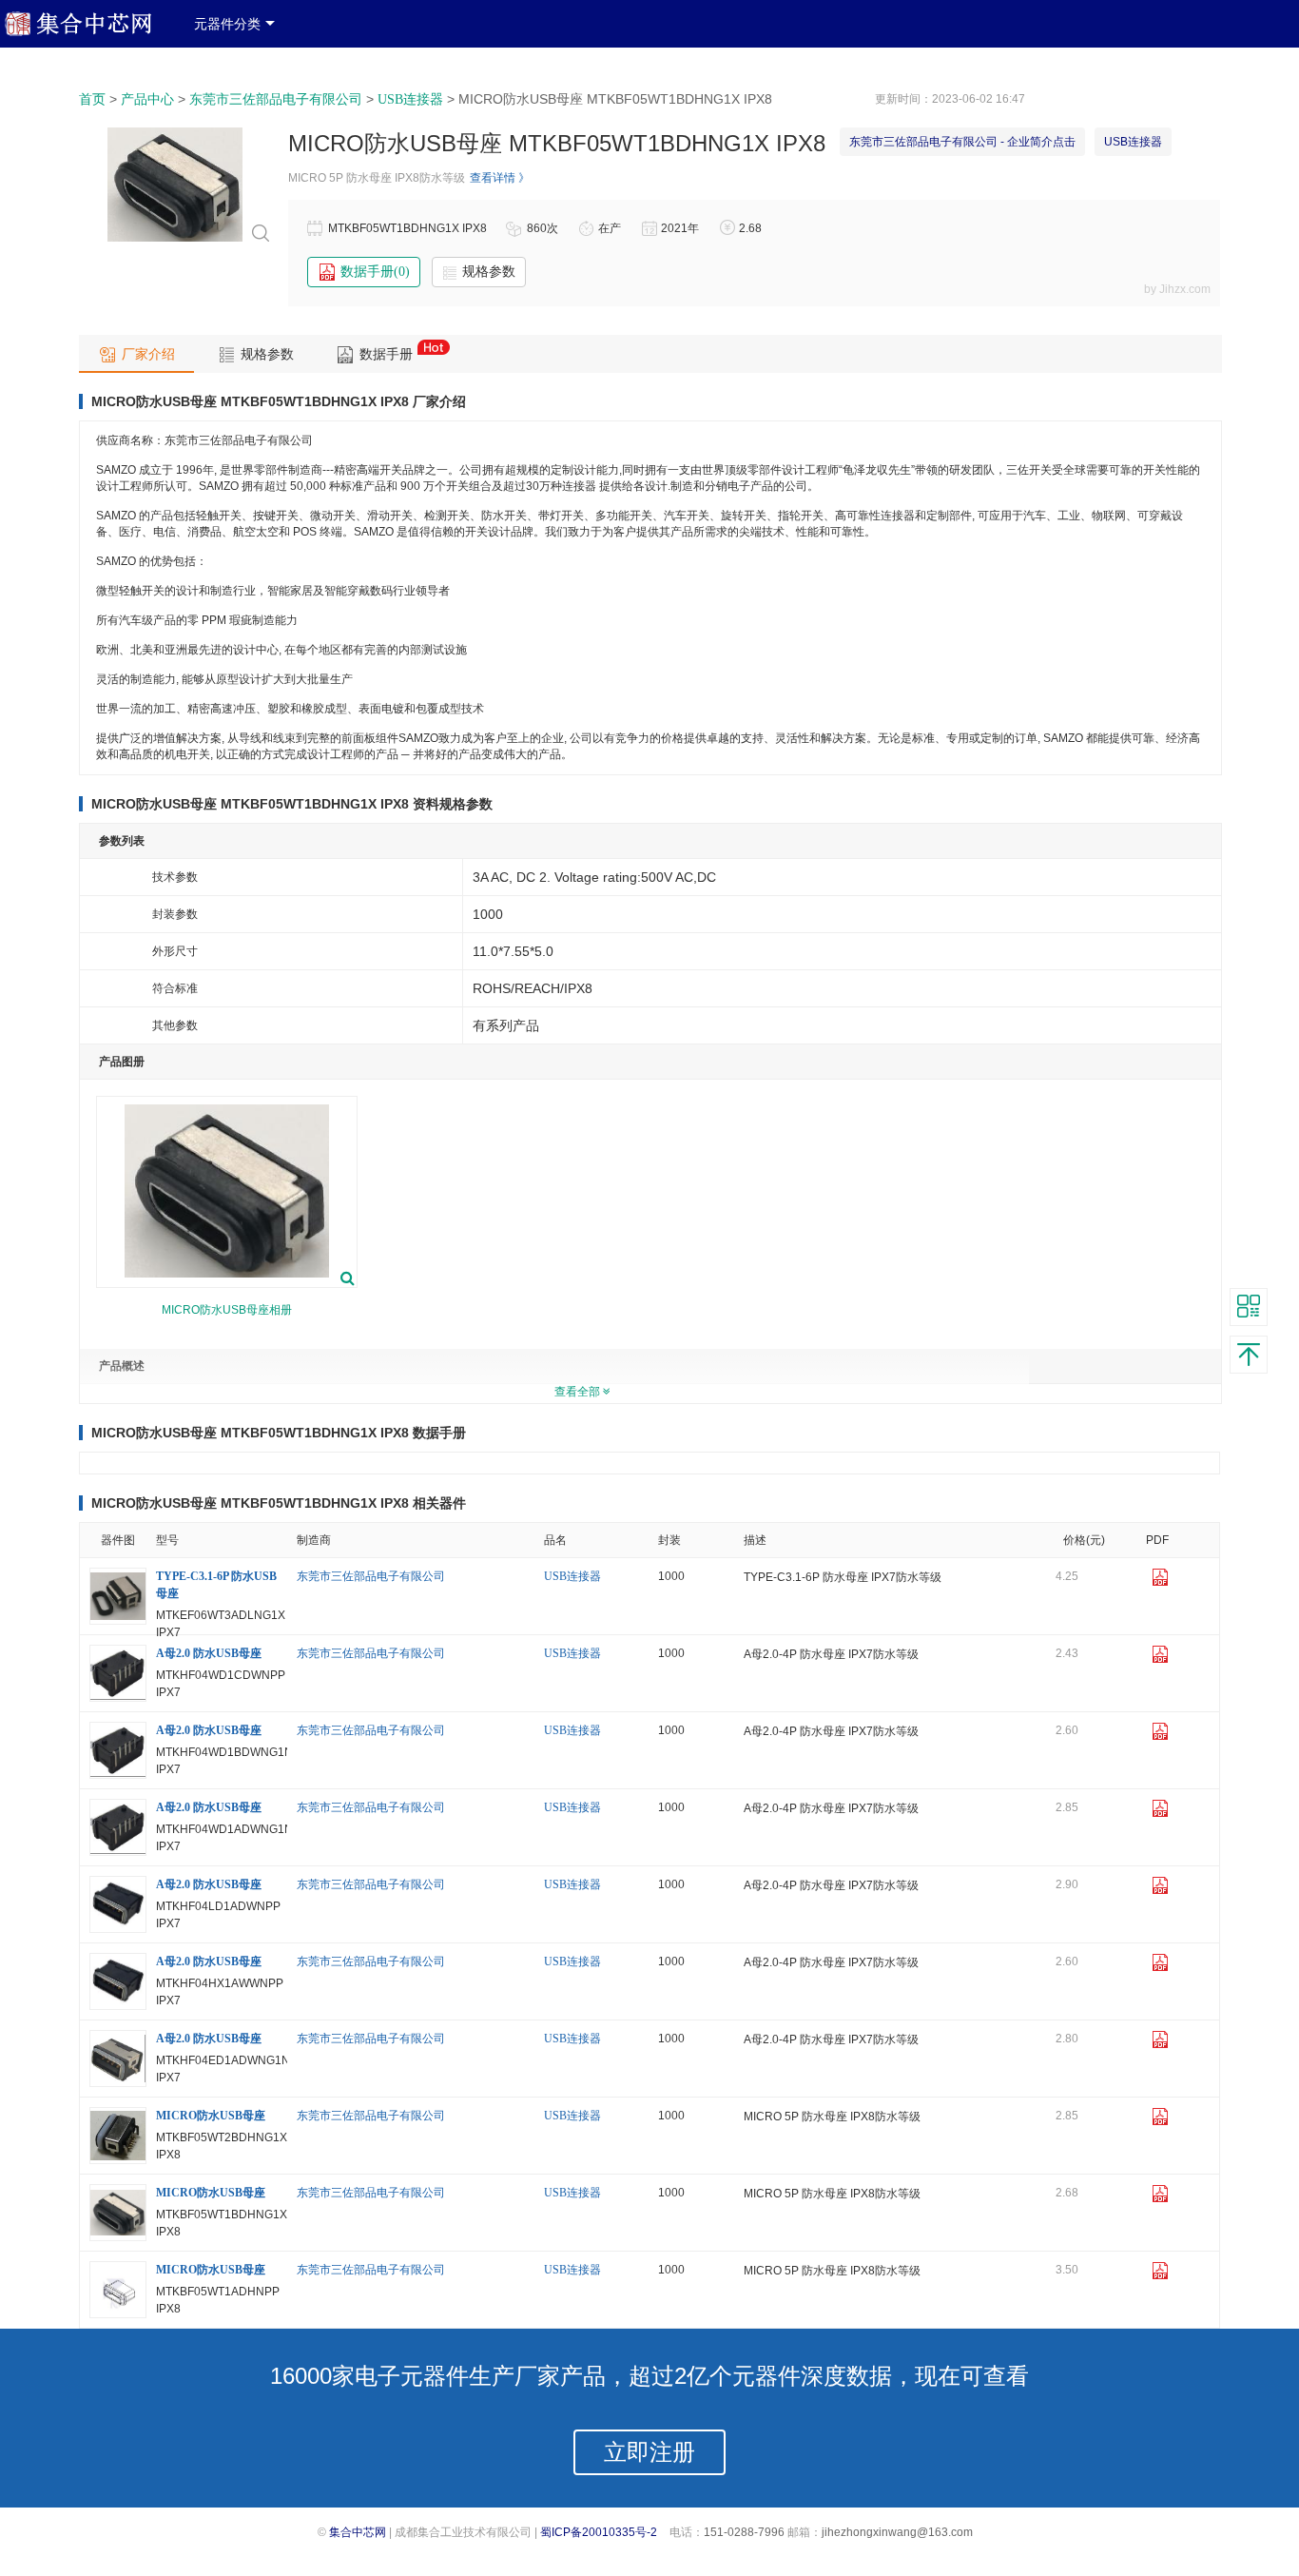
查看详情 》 (500, 178)
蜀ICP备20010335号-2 (599, 2532)
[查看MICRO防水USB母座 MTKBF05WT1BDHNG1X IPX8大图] (175, 241)
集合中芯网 (358, 2532)
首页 (92, 99)
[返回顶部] (1249, 1355)
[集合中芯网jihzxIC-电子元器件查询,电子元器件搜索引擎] (92, 32)
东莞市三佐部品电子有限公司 (276, 99)
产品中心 (147, 99)
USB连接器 (410, 99)
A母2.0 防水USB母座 (209, 1653)
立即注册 (649, 2452)
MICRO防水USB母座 (211, 2116)
